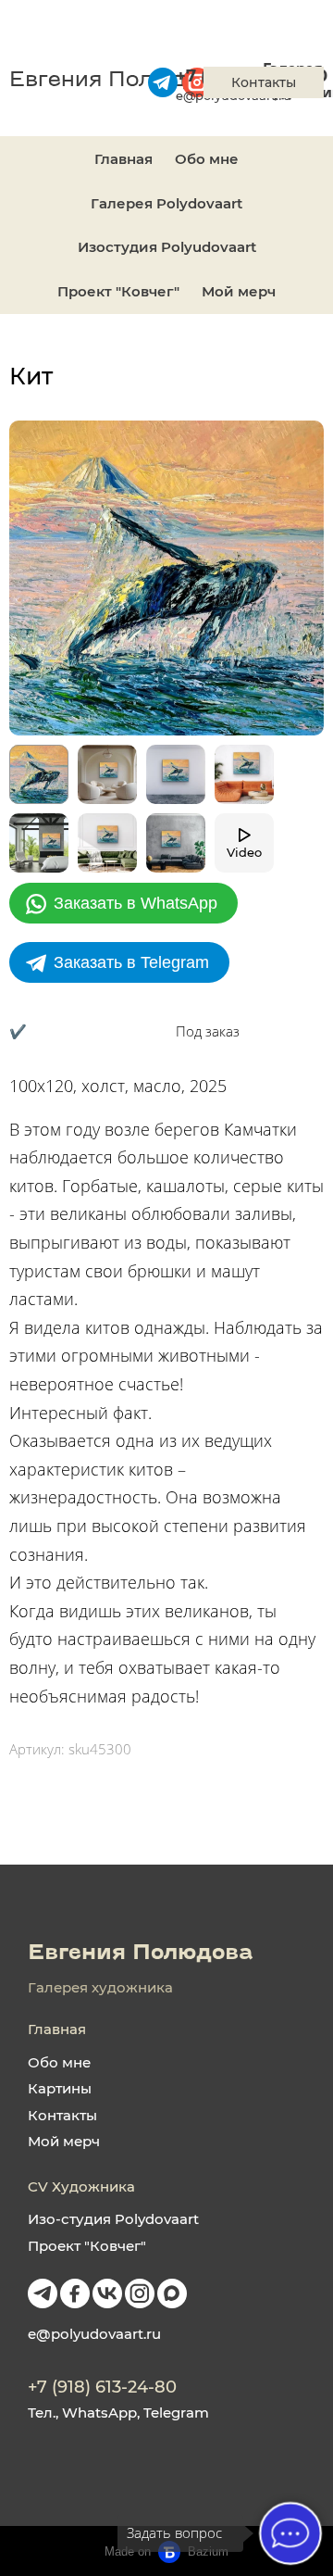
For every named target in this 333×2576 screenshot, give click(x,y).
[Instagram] (140, 2293)
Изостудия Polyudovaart (167, 247)
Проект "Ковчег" (118, 291)
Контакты (62, 2115)
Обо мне (207, 159)
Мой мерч (239, 291)
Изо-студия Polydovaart (113, 2219)
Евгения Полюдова (117, 81)
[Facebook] (75, 2293)
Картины (60, 2088)
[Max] (172, 2293)
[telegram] (163, 82)
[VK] (107, 2293)
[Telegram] (43, 2293)
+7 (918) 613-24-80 (102, 2387)
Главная (123, 159)
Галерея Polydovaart (166, 203)
